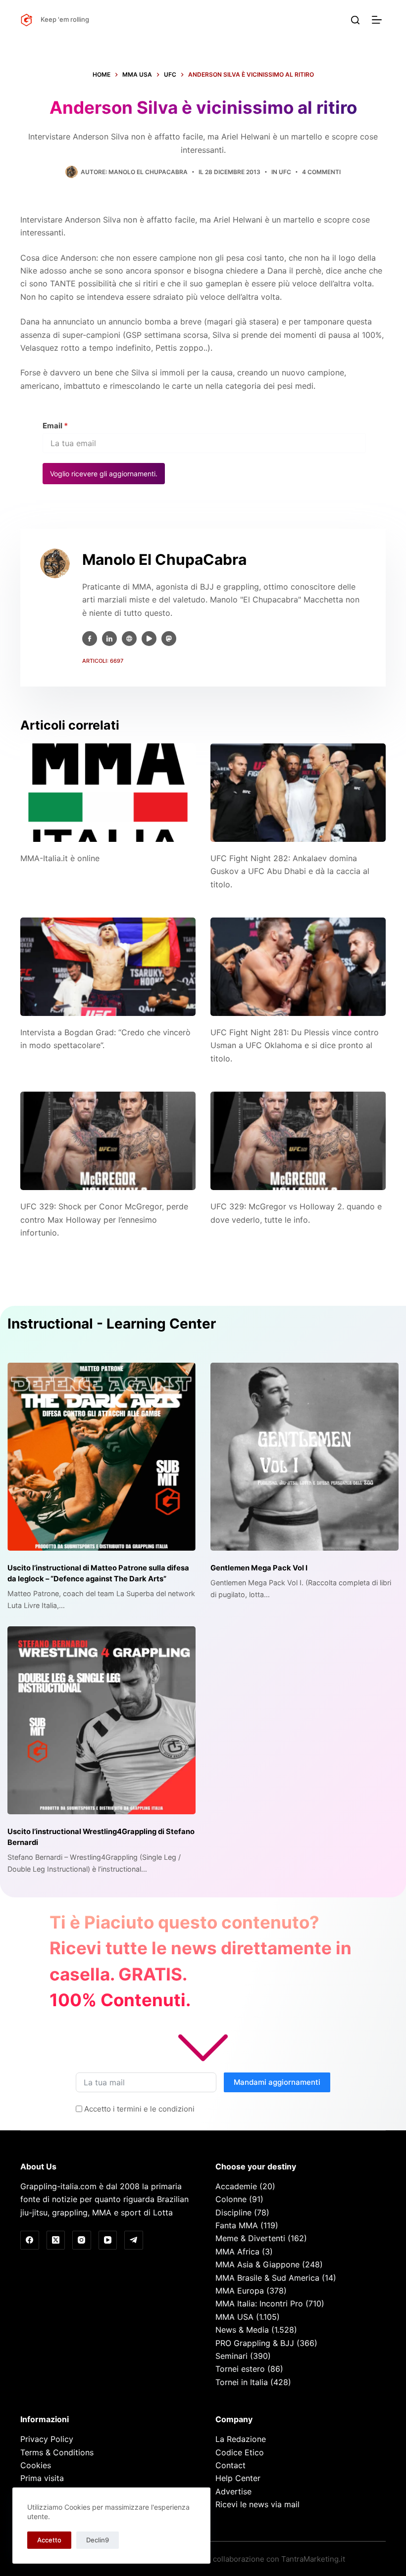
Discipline (233, 2212)
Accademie (236, 2186)
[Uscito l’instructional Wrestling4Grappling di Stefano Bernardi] (101, 1720)
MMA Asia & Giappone (257, 2264)
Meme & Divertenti (250, 2238)
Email (55, 426)
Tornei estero (240, 2369)
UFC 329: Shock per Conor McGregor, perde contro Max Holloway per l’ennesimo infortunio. (104, 1219)
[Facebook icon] (90, 639)
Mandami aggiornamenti (277, 2082)
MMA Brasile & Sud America (267, 2278)
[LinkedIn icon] (109, 639)
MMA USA (234, 2317)
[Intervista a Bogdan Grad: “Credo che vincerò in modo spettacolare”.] (108, 967)
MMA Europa (240, 2291)
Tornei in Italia (242, 2382)
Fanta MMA (237, 2225)
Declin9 (98, 2540)
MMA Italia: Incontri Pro (259, 2303)
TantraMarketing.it (313, 2559)
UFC (285, 172)
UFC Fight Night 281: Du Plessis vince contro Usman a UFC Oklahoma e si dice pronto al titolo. (295, 1045)
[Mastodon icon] (169, 639)
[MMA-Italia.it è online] (108, 793)
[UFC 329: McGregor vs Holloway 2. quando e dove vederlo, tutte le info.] (298, 1141)
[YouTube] (108, 2240)
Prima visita (42, 2478)
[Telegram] (134, 2240)
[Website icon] (129, 639)
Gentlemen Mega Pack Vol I (259, 1568)
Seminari (231, 2356)
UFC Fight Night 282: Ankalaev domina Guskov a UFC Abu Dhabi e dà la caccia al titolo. (290, 871)
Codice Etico (240, 2452)
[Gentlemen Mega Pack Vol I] (304, 1457)
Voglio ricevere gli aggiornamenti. (104, 474)
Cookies (36, 2465)
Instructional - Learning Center (112, 1324)
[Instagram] (82, 2240)
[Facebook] (30, 2240)
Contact (230, 2465)
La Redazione (241, 2439)
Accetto (49, 2540)
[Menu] (379, 20)
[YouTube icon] (149, 639)
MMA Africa (237, 2252)
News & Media (242, 2330)
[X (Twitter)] (56, 2240)
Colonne (231, 2199)
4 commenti (321, 172)
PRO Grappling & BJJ (255, 2343)
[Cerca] (355, 20)
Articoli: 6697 (103, 661)
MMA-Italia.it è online (60, 858)
